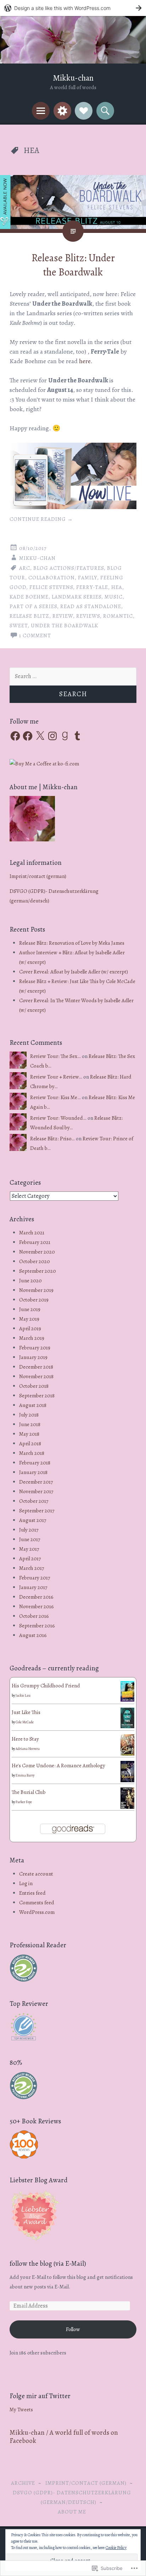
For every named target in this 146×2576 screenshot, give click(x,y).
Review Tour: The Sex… (55, 1056)
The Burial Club (29, 1792)
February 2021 (35, 1242)
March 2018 (32, 1453)
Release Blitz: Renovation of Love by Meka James (72, 943)
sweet (19, 626)
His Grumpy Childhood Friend (46, 1686)
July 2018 (29, 1415)
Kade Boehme (29, 597)
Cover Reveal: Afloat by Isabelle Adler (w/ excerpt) (74, 972)
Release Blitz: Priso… (52, 1139)
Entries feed (32, 1893)
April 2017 (30, 1559)
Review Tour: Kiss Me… (55, 1097)
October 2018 (34, 1386)
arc (25, 568)
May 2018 (29, 1434)
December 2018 (36, 1367)
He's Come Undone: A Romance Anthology (58, 1765)
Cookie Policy (116, 2548)
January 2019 (33, 1357)
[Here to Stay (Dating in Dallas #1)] (127, 1754)
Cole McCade (25, 1722)
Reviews (88, 616)
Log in (26, 1883)
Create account (36, 1874)
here (85, 361)
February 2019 (35, 1348)
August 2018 (33, 1405)
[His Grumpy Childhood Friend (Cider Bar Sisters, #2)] (127, 1700)
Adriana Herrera (28, 1749)
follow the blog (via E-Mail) (48, 2264)
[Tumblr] (77, 736)
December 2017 (36, 1482)
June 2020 (30, 1281)
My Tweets (21, 2409)
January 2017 (33, 1587)
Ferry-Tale (92, 587)
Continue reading (41, 519)
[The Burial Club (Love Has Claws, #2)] (127, 1808)
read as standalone (91, 606)
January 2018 (33, 1472)
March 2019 (32, 1338)
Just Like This (26, 1712)
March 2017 (32, 1568)
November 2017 (36, 1491)
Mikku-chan (73, 78)
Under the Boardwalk (64, 626)
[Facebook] (15, 736)
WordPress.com (37, 1912)
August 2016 (33, 1635)
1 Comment (35, 635)
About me (72, 2512)
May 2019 (29, 1319)
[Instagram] (52, 736)
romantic (118, 616)
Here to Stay (25, 1739)
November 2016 (36, 1606)
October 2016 (34, 1616)
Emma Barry (25, 1775)
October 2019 (34, 1300)
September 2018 (37, 1396)
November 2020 (37, 1252)
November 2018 (36, 1376)
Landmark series (77, 597)
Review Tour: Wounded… (58, 1118)
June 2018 (30, 1424)
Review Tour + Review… (56, 1077)
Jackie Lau (23, 1695)
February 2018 (35, 1463)
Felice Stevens (51, 587)
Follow (73, 2329)
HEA (117, 587)
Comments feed (37, 1903)
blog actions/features (69, 568)
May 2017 (29, 1549)
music (114, 597)
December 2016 (36, 1597)
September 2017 (37, 1511)
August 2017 (33, 1520)
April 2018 (30, 1443)
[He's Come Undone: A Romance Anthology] (127, 1780)
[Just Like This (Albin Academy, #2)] (127, 1726)
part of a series (33, 606)
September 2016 (37, 1626)
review (63, 616)
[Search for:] (73, 676)
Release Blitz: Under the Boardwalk (73, 265)
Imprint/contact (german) (38, 876)
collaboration (52, 578)
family (88, 578)
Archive (23, 2483)
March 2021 (32, 1233)
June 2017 (30, 1539)
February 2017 (35, 1578)
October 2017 (34, 1501)
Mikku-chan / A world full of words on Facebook (64, 2437)
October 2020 (35, 1261)
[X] (40, 736)
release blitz (29, 616)
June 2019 (30, 1309)
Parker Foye (24, 1802)
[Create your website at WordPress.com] (73, 8)
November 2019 (36, 1290)
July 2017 (29, 1530)
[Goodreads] (65, 736)
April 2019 (30, 1328)
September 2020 (38, 1271)
